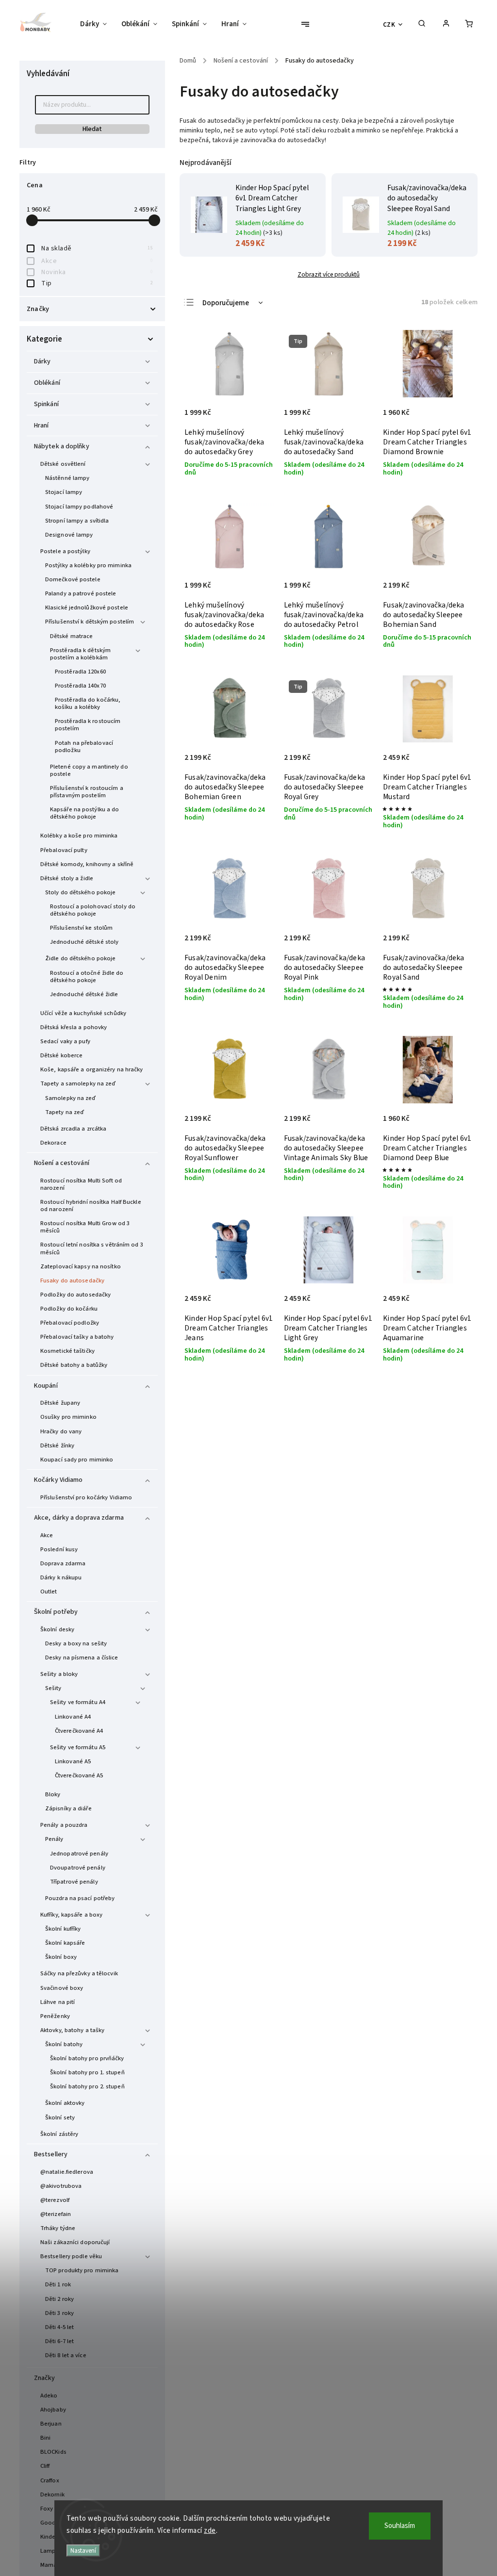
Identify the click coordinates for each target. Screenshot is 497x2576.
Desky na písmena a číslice (82, 1657)
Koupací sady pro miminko (77, 1460)
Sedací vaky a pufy (65, 1041)
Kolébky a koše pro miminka (79, 836)
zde (210, 2531)
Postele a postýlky (65, 551)
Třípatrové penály (74, 1882)
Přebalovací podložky (70, 1323)
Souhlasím (400, 2526)
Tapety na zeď (65, 1112)
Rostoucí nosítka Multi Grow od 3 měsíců (85, 1227)
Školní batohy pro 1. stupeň (87, 2072)
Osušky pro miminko (68, 1417)
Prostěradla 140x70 (80, 686)
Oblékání (47, 383)
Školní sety (60, 2117)
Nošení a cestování (62, 1163)
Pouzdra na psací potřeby (80, 1898)
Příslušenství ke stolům (81, 928)
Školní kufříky (63, 1929)
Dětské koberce (61, 1055)
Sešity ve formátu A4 (78, 1702)
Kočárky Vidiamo (58, 1480)
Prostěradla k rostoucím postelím (88, 725)
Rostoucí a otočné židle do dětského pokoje (87, 976)
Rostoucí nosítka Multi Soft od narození (81, 1184)
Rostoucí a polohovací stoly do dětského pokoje (93, 910)
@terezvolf (55, 2200)
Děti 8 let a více (66, 2355)
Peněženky (55, 2016)
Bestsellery (51, 2154)
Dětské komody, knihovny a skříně (87, 864)
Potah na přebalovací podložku (84, 747)
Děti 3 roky (59, 2313)
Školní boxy (61, 1957)
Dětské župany (60, 1403)
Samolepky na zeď (71, 1098)
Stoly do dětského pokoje (80, 892)
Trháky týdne (58, 2228)
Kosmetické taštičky (67, 1351)
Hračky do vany (61, 1431)
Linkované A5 (73, 1761)
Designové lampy (69, 535)
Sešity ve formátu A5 (78, 1747)
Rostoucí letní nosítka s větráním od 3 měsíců (92, 1248)
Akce (97, 261)
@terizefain (56, 2214)
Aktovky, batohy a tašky (72, 2030)
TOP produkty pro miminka (82, 2270)
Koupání (46, 1386)
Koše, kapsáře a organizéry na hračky (92, 1069)
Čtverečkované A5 (79, 1775)
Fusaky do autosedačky (72, 1280)
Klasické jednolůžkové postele (87, 607)
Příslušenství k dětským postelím (90, 622)
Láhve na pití (58, 2002)
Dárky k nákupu (61, 1577)
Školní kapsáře (65, 1943)
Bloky (53, 1794)
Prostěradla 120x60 (80, 672)
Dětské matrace (71, 636)
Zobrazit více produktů (329, 274)
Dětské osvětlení (63, 464)
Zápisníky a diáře (68, 1808)
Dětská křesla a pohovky (74, 1027)
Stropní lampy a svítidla (77, 521)
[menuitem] (97, 24)
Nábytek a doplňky (62, 446)
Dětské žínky (57, 1445)
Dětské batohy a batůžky (74, 1365)
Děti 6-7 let (59, 2341)
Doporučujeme (226, 303)
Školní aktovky (65, 2103)
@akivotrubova (61, 2186)
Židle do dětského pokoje (80, 958)
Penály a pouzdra (64, 1825)
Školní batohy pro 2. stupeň (87, 2086)
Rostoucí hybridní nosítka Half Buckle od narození (91, 1206)
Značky (45, 2378)
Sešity (53, 1688)
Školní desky (57, 1629)
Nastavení (83, 2551)
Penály (54, 1839)
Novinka (97, 272)
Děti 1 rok (58, 2284)
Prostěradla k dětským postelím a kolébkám (80, 654)
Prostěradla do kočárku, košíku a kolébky (88, 703)
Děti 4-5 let (59, 2327)
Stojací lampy (64, 492)
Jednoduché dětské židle (84, 994)
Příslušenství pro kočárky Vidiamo (86, 1497)
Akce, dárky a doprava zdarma (79, 1518)
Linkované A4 (73, 1717)
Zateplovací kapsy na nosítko (81, 1266)
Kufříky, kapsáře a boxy (71, 1915)
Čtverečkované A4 (79, 1731)
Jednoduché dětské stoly (84, 942)
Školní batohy (64, 2044)
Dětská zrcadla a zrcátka (73, 1129)
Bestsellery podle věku (71, 2256)
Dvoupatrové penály (78, 1868)
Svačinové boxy (62, 1988)
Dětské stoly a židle (67, 878)
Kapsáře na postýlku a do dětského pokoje (84, 813)
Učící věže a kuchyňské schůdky (83, 1013)
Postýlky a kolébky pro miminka (88, 565)
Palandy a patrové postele (81, 593)
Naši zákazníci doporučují (75, 2242)
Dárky (42, 361)
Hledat (92, 129)
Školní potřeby (56, 1612)
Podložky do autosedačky (75, 1295)
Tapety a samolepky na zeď (78, 1083)
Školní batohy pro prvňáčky (87, 2058)
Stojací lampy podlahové (79, 507)
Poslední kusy (59, 1549)
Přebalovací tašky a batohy (77, 1337)
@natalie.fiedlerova (67, 2172)
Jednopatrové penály (79, 1854)
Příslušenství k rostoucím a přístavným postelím (87, 792)
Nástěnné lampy (67, 478)
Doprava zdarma (63, 1563)
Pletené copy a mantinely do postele (89, 770)
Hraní (41, 426)
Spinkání (46, 404)
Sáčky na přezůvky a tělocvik (79, 1973)
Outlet (49, 1592)
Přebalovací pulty (64, 850)
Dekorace (53, 1143)
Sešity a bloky (59, 1674)
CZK (389, 25)
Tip (97, 283)
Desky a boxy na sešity (76, 1643)
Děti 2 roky (59, 2299)
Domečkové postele (73, 579)
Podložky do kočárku (69, 1309)
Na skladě (97, 248)
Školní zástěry (59, 2134)
